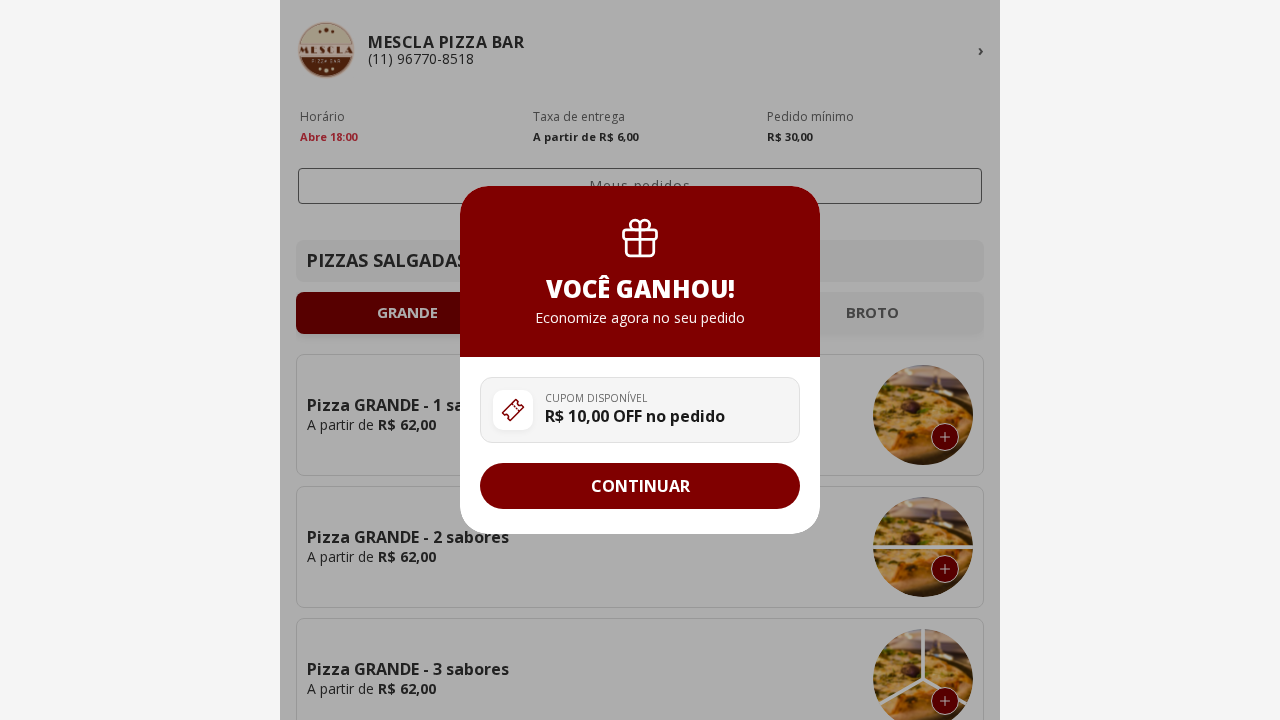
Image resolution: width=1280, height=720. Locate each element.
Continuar (640, 486)
